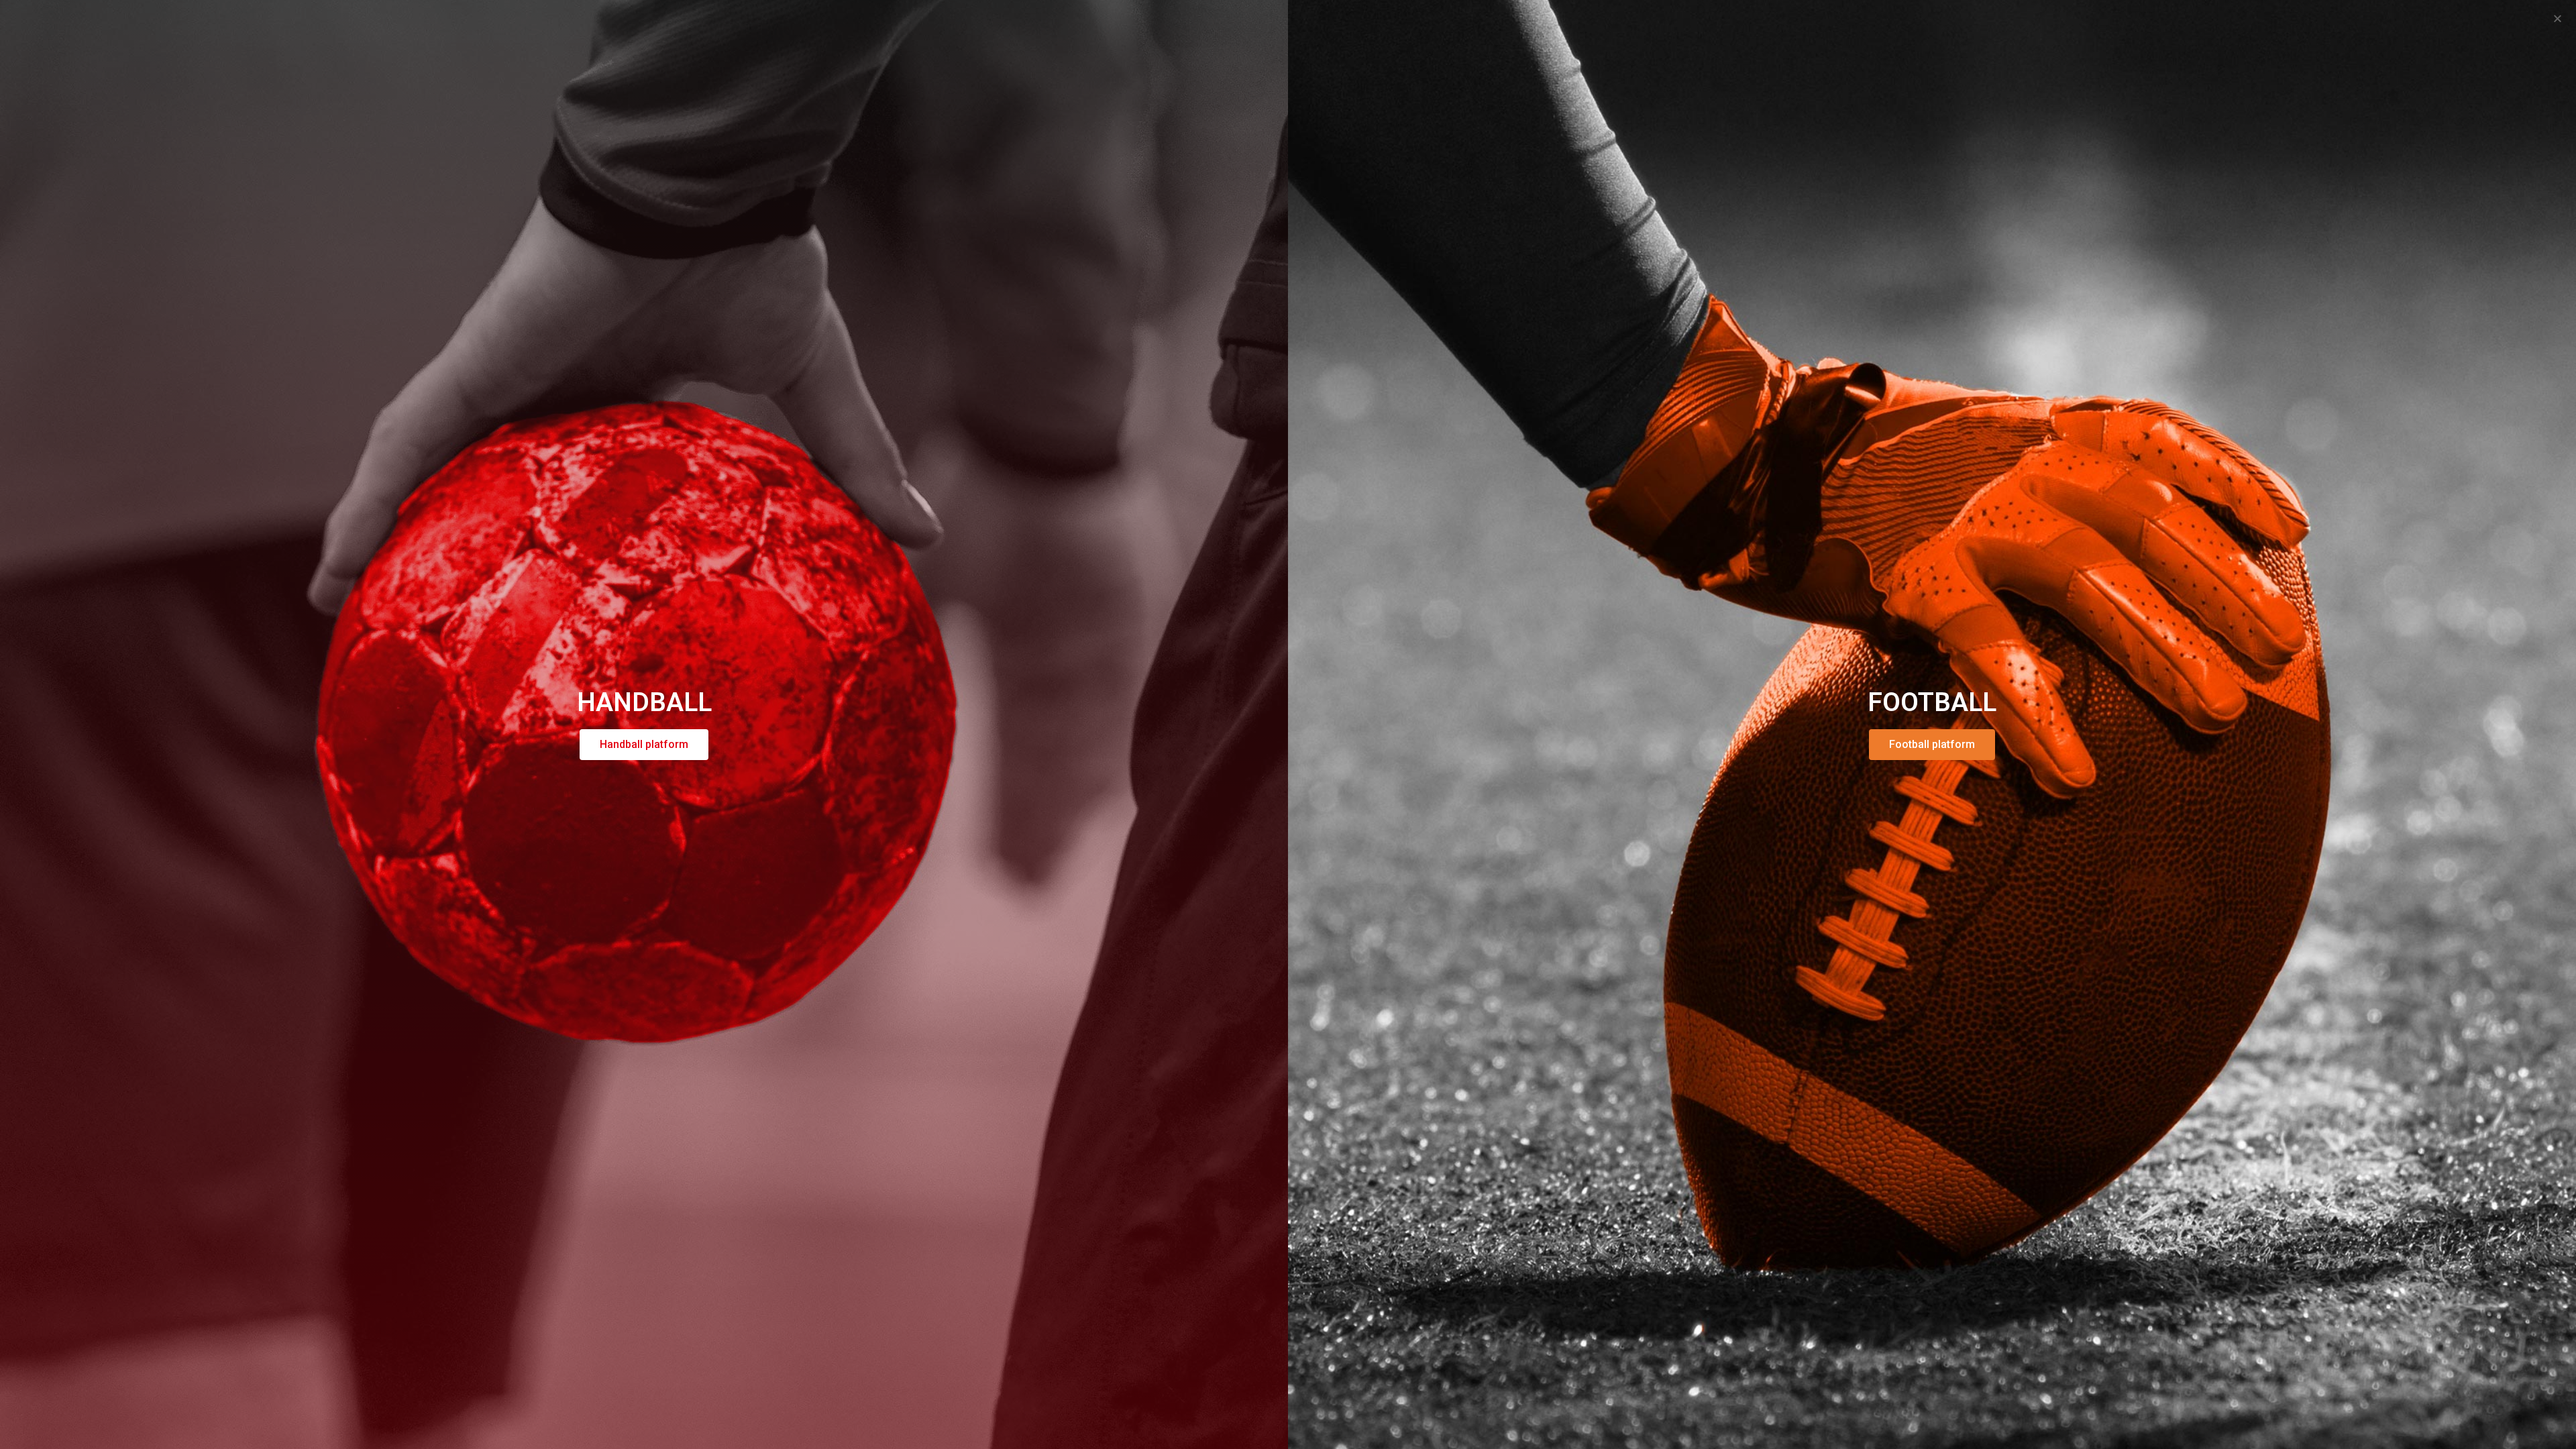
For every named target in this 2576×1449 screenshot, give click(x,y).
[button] (2558, 18)
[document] (1288, 724)
